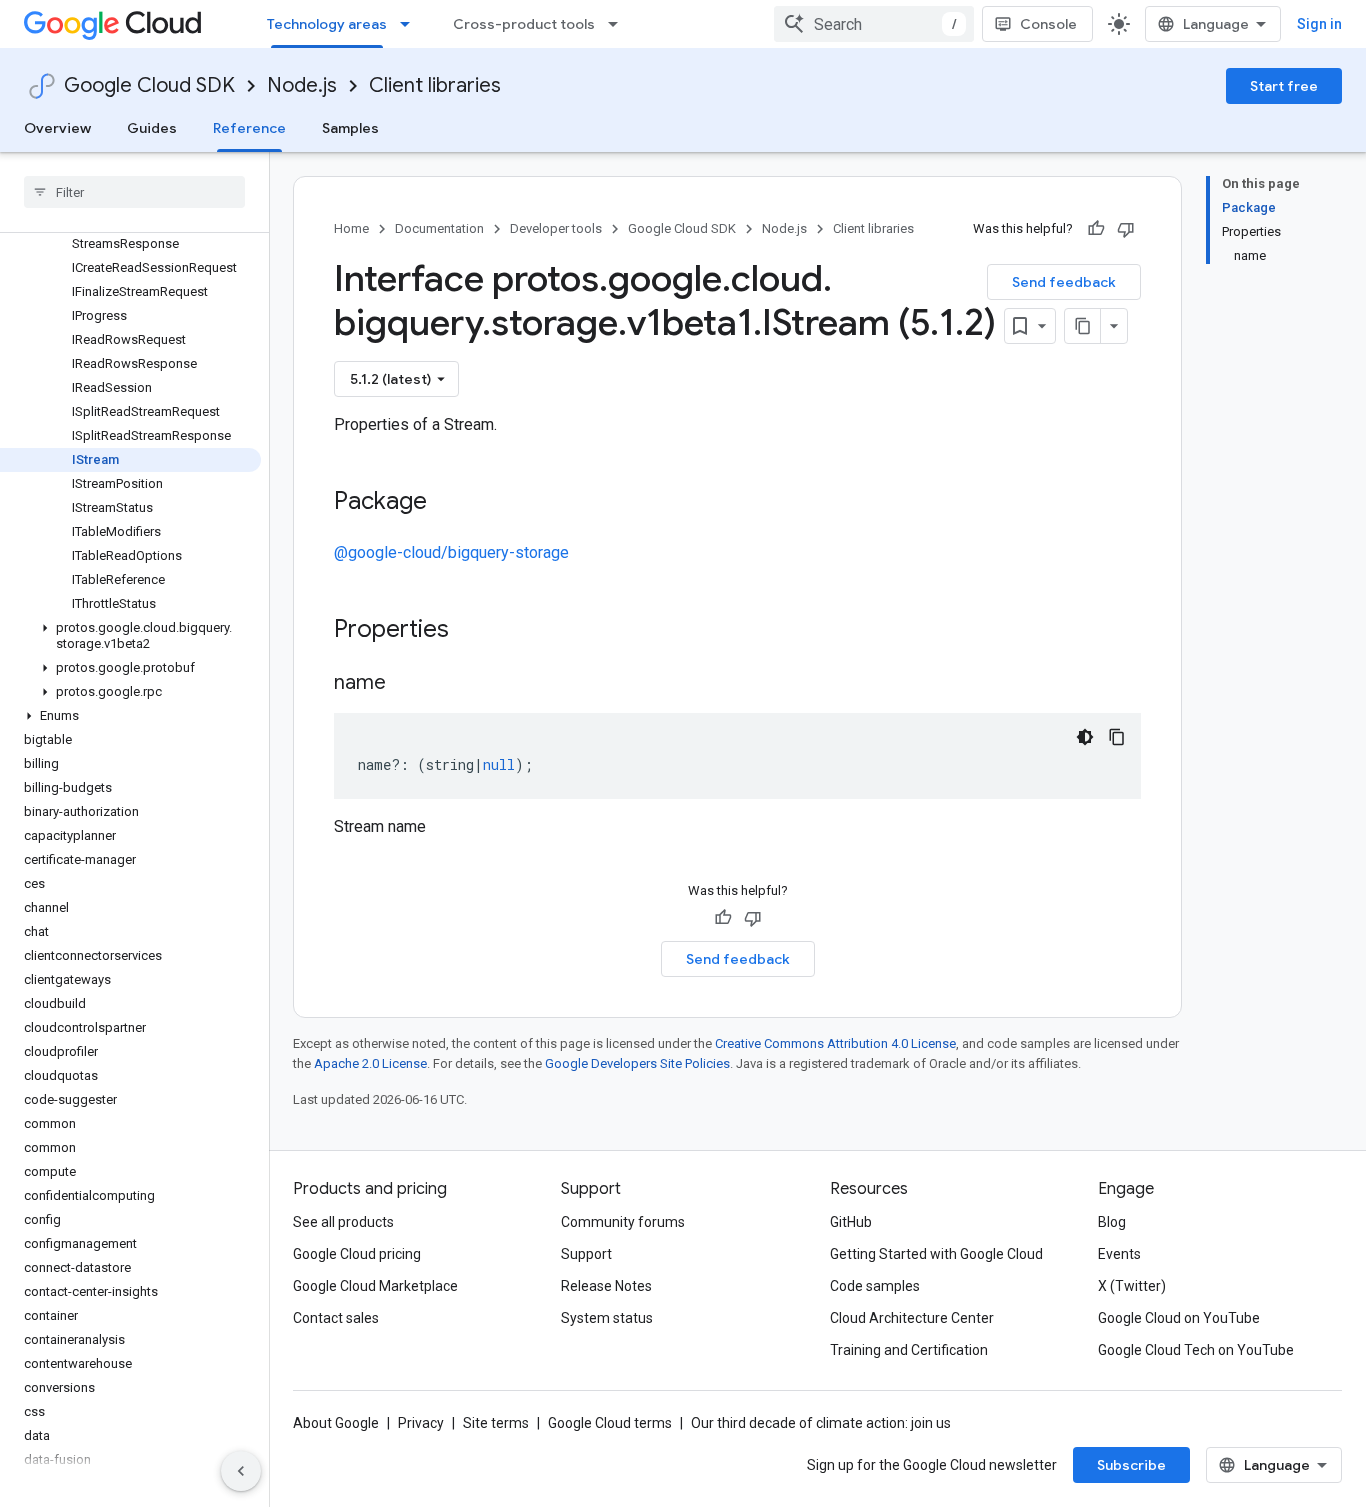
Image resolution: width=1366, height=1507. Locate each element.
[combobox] (874, 24)
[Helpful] (1096, 229)
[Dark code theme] (1085, 737)
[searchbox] (134, 192)
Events (1119, 1254)
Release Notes (606, 1286)
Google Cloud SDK (149, 85)
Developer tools (556, 228)
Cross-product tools (524, 24)
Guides (152, 128)
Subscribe (1131, 1465)
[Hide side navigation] (241, 1471)
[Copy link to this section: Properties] (475, 631)
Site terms (496, 1423)
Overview (57, 128)
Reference (249, 128)
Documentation (439, 228)
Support (586, 1254)
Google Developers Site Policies (637, 1063)
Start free (1284, 86)
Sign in (1319, 24)
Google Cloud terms (610, 1423)
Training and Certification (909, 1350)
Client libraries (435, 85)
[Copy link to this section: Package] (447, 503)
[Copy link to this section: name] (406, 684)
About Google (336, 1423)
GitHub (851, 1222)
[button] (130, 636)
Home (351, 228)
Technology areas (327, 24)
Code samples (875, 1286)
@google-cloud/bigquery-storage (451, 552)
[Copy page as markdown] (1083, 326)
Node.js (302, 85)
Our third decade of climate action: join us (821, 1423)
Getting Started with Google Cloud (936, 1254)
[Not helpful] (1126, 229)
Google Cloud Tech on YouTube (1196, 1350)
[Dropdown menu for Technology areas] (411, 24)
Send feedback (1064, 282)
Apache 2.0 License (370, 1063)
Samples (350, 128)
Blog (1112, 1222)
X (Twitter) (1132, 1286)
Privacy (421, 1423)
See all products (343, 1222)
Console (1048, 24)
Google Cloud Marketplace (375, 1286)
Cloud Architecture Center (912, 1318)
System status (607, 1318)
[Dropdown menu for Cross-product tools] (619, 24)
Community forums (623, 1222)
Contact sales (336, 1318)
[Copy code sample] (1117, 737)
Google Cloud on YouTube (1179, 1318)
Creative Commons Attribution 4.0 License (835, 1043)
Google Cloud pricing (357, 1254)
